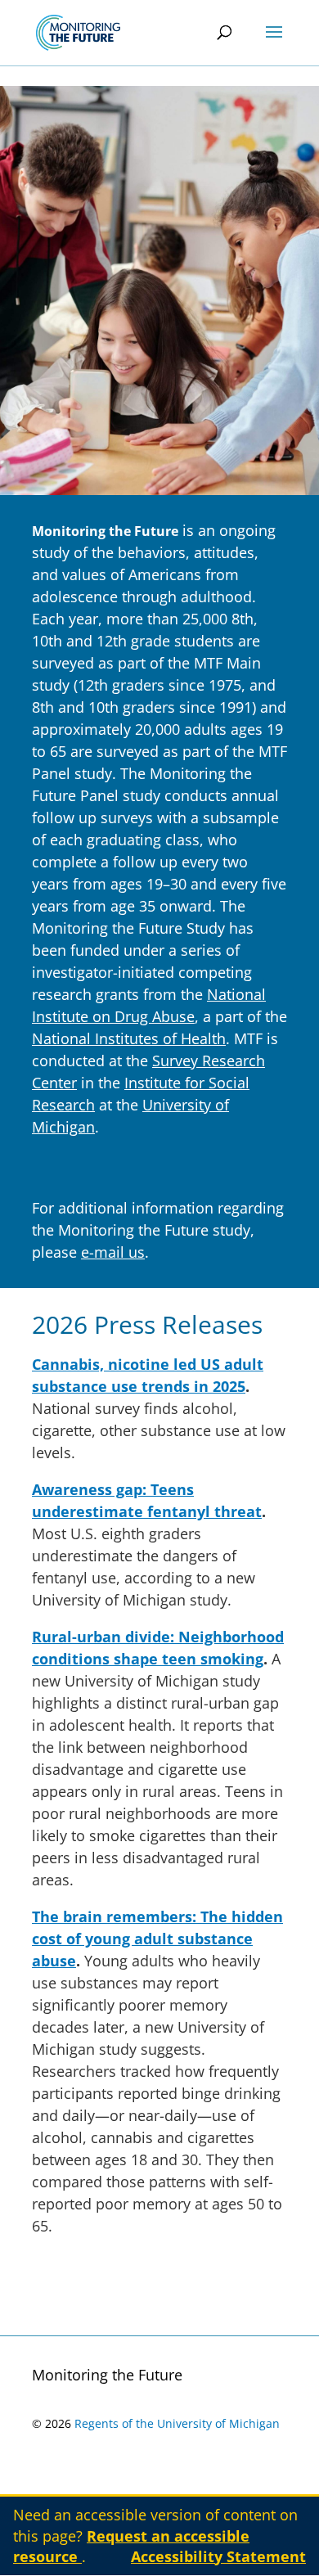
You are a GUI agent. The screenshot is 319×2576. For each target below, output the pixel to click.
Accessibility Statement (218, 2556)
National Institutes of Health (129, 1038)
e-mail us (113, 1252)
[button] (274, 43)
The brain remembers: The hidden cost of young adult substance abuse (157, 1939)
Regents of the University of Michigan (177, 2423)
